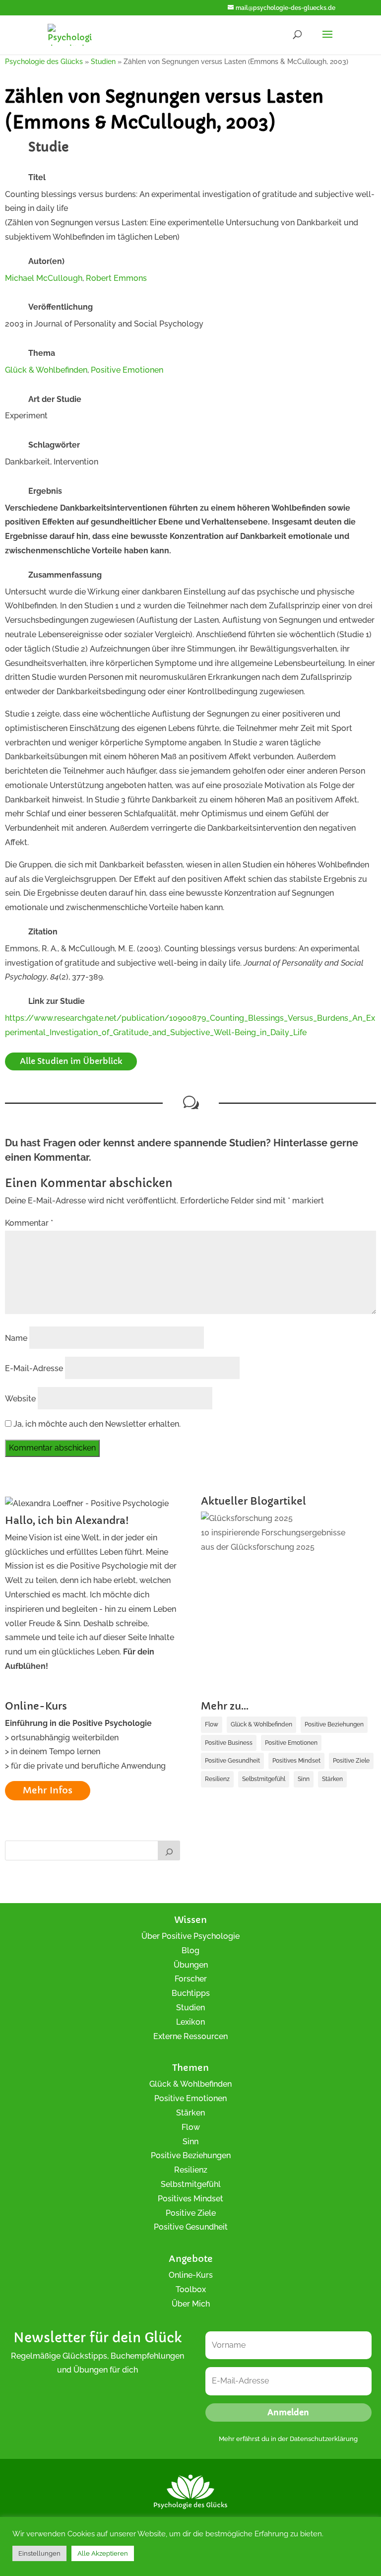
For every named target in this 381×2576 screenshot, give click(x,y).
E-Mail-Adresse (34, 1368)
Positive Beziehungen (334, 1724)
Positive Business (229, 1743)
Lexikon (190, 2022)
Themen (190, 2068)
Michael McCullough (44, 278)
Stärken (332, 1779)
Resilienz (217, 1779)
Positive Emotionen (127, 370)
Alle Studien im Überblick (71, 1061)
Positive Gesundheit (232, 1761)
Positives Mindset (296, 1761)
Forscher (191, 1979)
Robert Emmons (116, 278)
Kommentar (29, 1223)
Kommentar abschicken (52, 1448)
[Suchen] (169, 1850)
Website (20, 1399)
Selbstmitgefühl (264, 1779)
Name (16, 1338)
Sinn (304, 1779)
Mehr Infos (48, 1790)
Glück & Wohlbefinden (46, 370)
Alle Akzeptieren (103, 2553)
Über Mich (191, 2304)
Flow (212, 1724)
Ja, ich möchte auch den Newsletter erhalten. (96, 1424)
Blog (190, 1950)
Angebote (191, 2259)
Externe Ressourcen (190, 2036)
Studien (190, 2008)
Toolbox (191, 2289)
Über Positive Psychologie (190, 1936)
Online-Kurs (191, 2275)
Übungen (191, 1965)
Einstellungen (39, 2553)
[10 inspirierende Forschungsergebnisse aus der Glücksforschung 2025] (247, 1519)
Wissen (190, 1920)
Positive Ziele (351, 1761)
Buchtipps (191, 1993)
